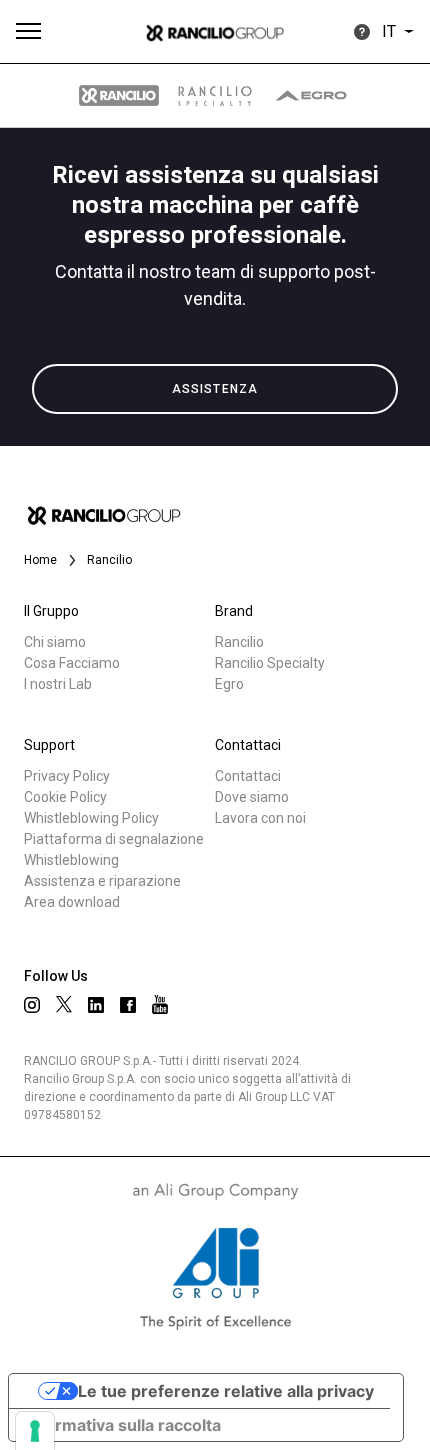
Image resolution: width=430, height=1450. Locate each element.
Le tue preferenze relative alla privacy (226, 1391)
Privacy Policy (67, 776)
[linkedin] (96, 1005)
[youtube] (160, 1004)
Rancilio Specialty (270, 663)
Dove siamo (252, 797)
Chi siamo (55, 642)
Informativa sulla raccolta (123, 1425)
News (62, 478)
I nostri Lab (58, 684)
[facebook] (128, 1005)
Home (40, 560)
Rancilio (239, 642)
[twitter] (64, 1004)
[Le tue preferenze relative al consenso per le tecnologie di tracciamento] (35, 1431)
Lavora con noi (260, 818)
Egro (229, 684)
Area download (72, 902)
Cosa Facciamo (72, 663)
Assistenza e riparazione (102, 881)
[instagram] (32, 1005)
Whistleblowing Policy (91, 818)
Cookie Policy (65, 797)
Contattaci (248, 776)
